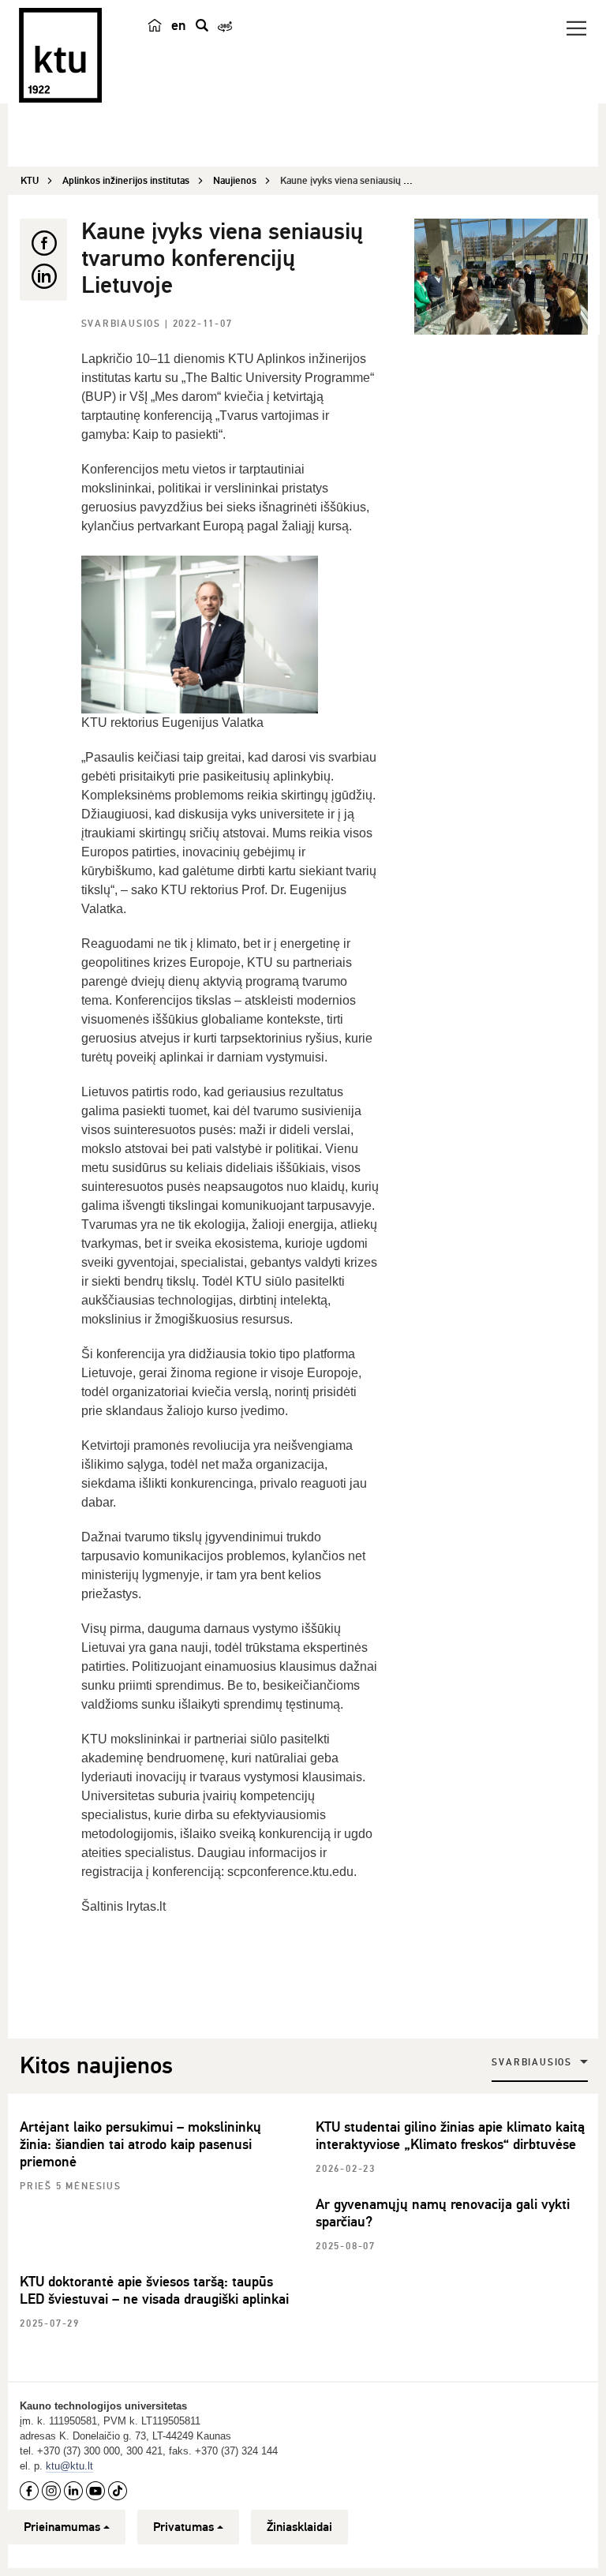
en (179, 25)
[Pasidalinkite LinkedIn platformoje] (43, 276)
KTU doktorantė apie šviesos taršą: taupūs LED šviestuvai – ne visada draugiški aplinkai (154, 2290)
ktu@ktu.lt (69, 2466)
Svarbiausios (123, 324)
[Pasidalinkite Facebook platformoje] (43, 243)
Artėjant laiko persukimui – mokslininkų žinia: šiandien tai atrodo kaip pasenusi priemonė (140, 2144)
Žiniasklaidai (299, 2527)
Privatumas (183, 2527)
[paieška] (202, 25)
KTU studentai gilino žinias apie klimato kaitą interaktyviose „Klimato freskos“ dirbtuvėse (450, 2136)
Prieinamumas (62, 2527)
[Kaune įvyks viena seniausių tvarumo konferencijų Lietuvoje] (501, 277)
